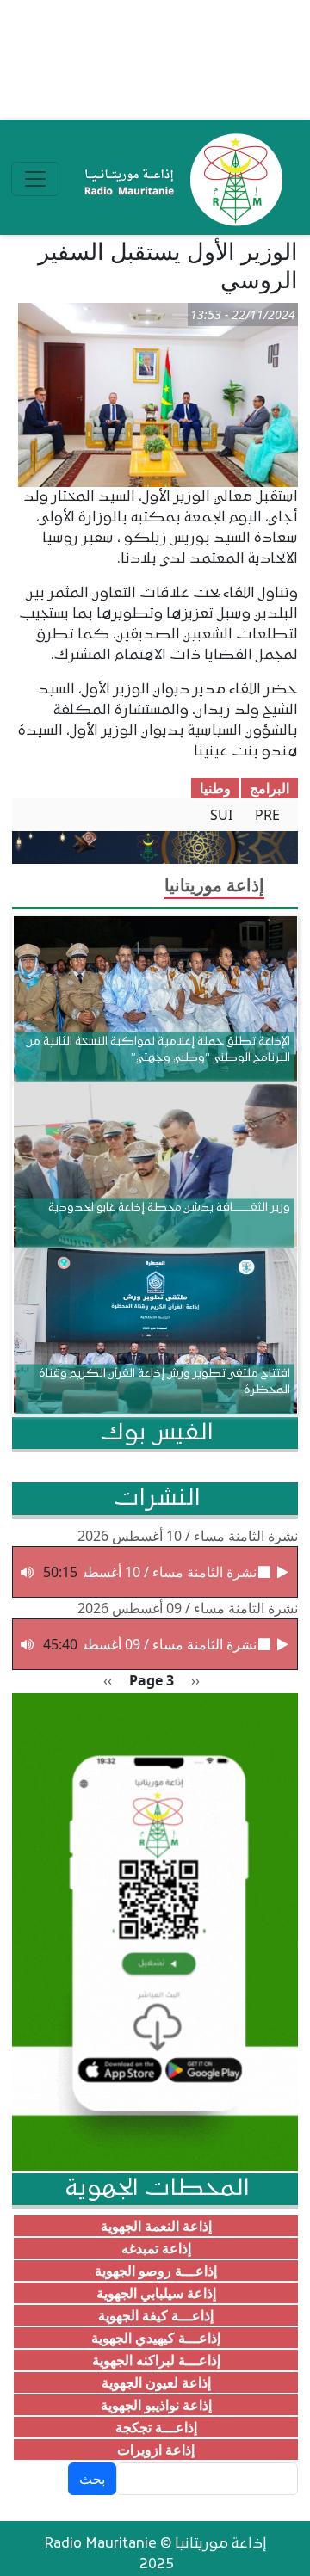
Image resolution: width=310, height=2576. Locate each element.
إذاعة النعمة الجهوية (156, 2226)
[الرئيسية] (180, 179)
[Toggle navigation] (35, 179)
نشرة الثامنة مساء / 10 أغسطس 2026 (188, 1536)
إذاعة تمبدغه (156, 2248)
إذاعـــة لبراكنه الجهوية (156, 2360)
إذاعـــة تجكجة (156, 2427)
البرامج (270, 788)
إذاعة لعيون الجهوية (156, 2382)
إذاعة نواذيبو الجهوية (156, 2405)
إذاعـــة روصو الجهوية (156, 2271)
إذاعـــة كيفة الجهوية (156, 2315)
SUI (221, 815)
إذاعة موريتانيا (214, 885)
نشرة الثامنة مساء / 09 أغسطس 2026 (188, 1608)
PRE (267, 815)
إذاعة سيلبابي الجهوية (156, 2293)
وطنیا (215, 788)
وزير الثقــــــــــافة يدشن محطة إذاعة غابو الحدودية (169, 1208)
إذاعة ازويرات (156, 2450)
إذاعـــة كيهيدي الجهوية (156, 2338)
